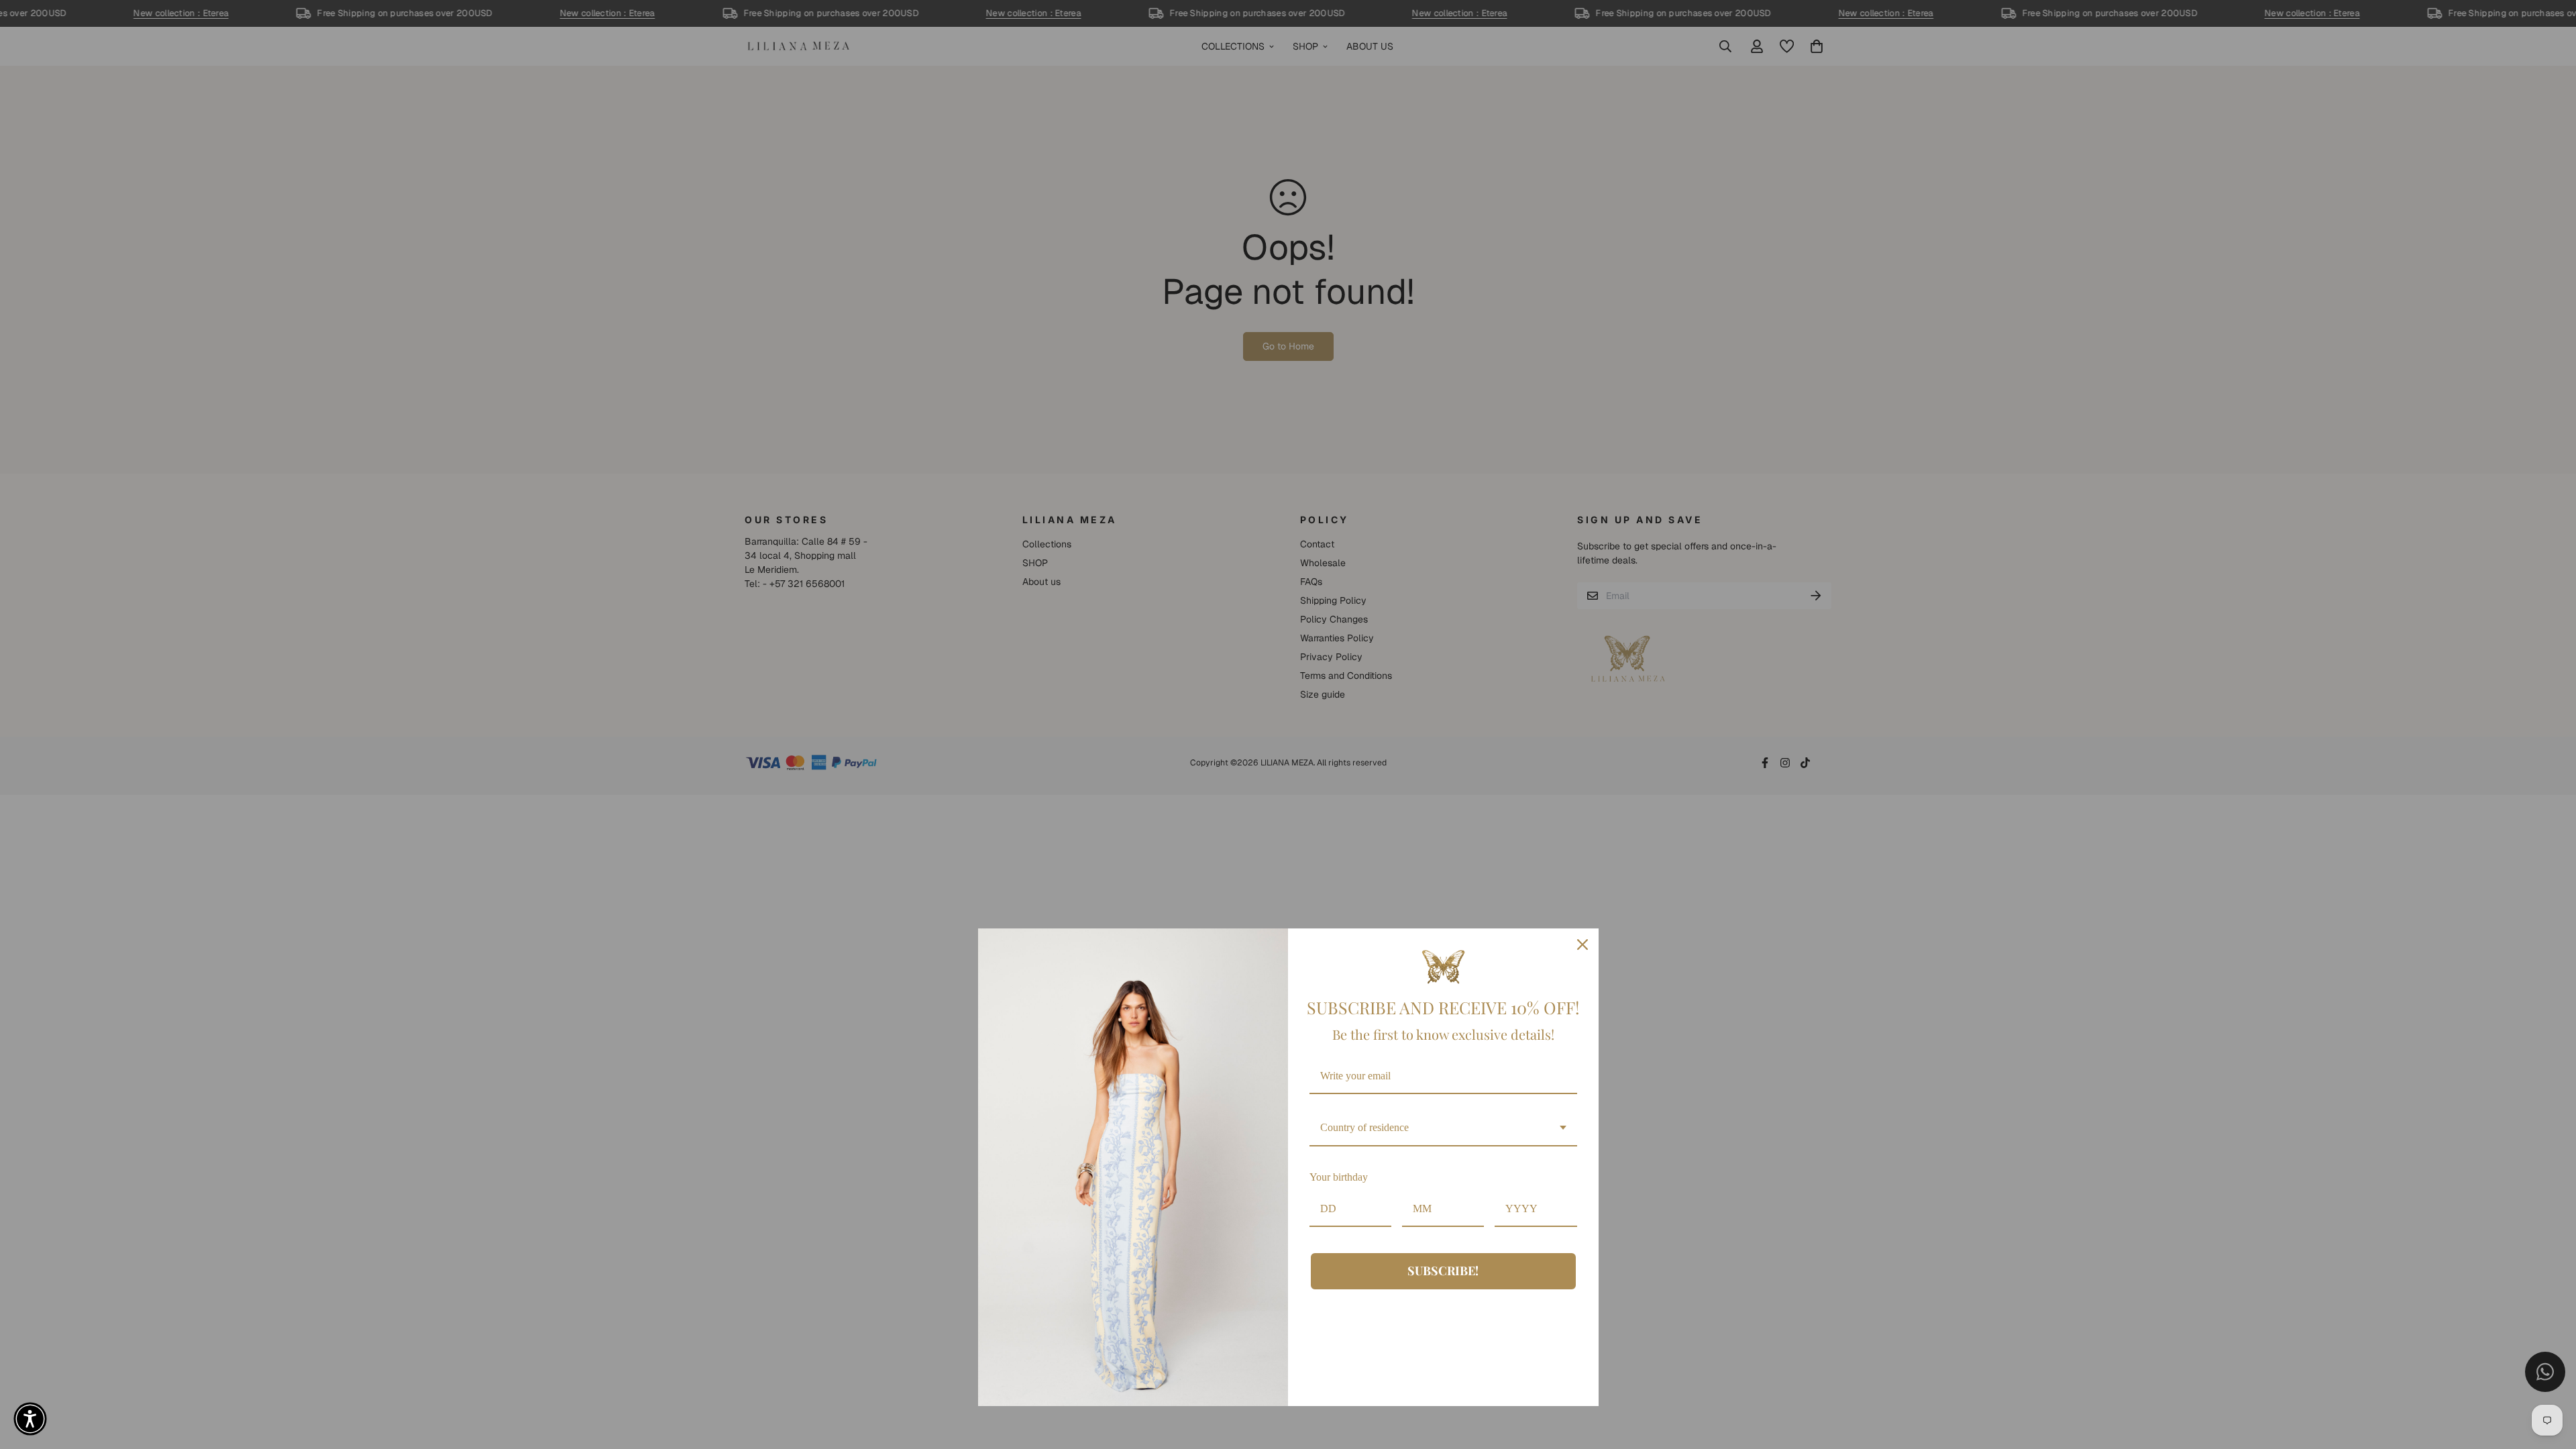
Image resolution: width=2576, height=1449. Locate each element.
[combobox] (1443, 1128)
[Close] (1582, 945)
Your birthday (1339, 1177)
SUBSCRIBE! (1443, 1271)
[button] (30, 1419)
